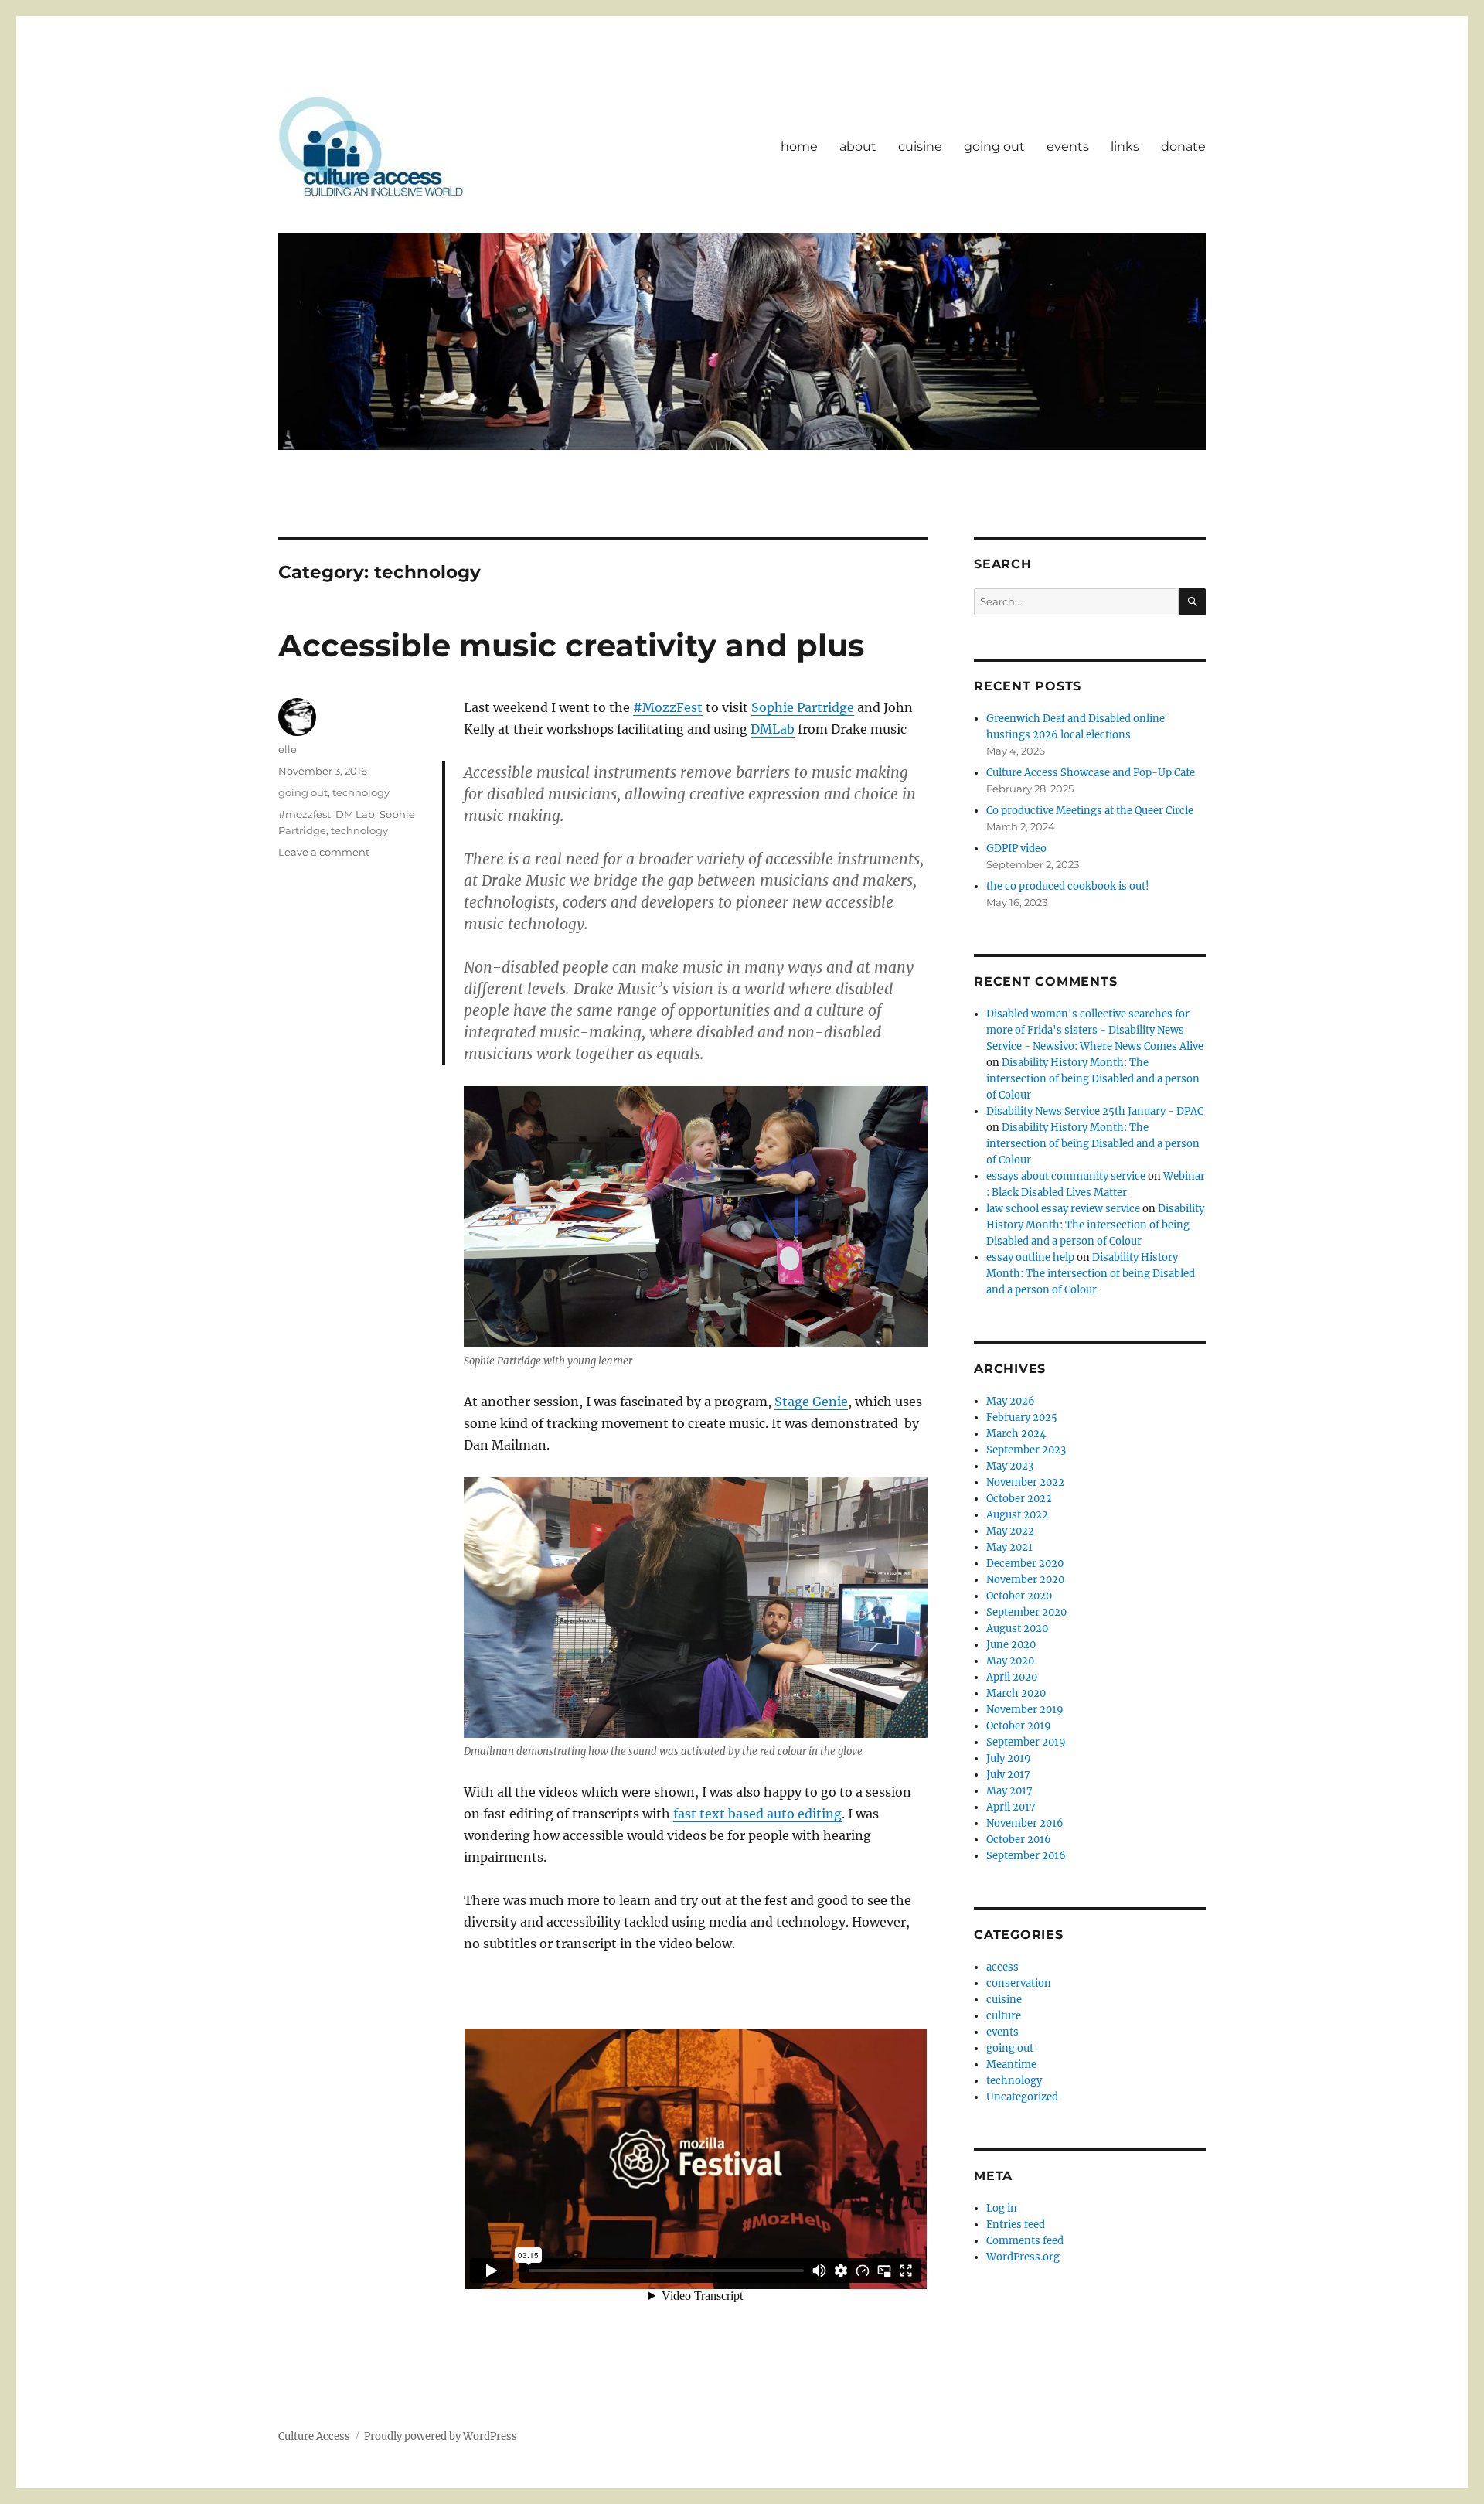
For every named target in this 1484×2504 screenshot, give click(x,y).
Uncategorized (1022, 2097)
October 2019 (1019, 1726)
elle (288, 749)
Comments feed (1025, 2241)
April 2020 (1012, 1677)
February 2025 (1022, 1417)
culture (1004, 2016)
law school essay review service (1063, 1209)
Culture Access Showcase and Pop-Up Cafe (1091, 773)
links (1125, 146)
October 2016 (1019, 1840)
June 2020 (1011, 1645)
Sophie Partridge (803, 707)
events (1068, 146)
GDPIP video (1016, 848)
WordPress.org (1023, 2257)
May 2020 (1010, 1661)
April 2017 (1011, 1807)
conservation (1019, 1983)
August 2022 (1017, 1515)
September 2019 (1026, 1742)
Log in (1002, 2208)
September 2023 (1026, 1450)
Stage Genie (811, 1402)
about (858, 146)
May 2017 (1009, 1791)
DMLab (773, 729)
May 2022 (1010, 1531)
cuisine (920, 146)
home (799, 146)
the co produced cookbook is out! (1068, 886)
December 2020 (1025, 1564)
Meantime (1011, 2065)
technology (361, 792)
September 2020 (1026, 1612)
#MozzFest (668, 707)
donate (1183, 146)
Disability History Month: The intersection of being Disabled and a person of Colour (1093, 1079)
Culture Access (314, 2436)
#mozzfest (305, 814)
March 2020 (1016, 1693)
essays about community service (1066, 1176)
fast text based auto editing (757, 1814)
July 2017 (1008, 1775)
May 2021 (1009, 1547)
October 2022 (1019, 1499)
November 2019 (1025, 1710)
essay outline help (1030, 1257)
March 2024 (1016, 1434)
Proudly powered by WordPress (441, 2436)
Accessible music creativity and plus (571, 645)
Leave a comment (324, 852)
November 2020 (1025, 1580)
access (1002, 1967)
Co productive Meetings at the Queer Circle (1090, 811)
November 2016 (1025, 1823)
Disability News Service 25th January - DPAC (1095, 1111)
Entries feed (1016, 2225)
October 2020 (1019, 1596)
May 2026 (1011, 1401)
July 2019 (1009, 1758)
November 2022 (1025, 1482)
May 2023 (1010, 1466)
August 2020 (1017, 1628)
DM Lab (355, 814)
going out (994, 146)
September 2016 (1026, 1856)
